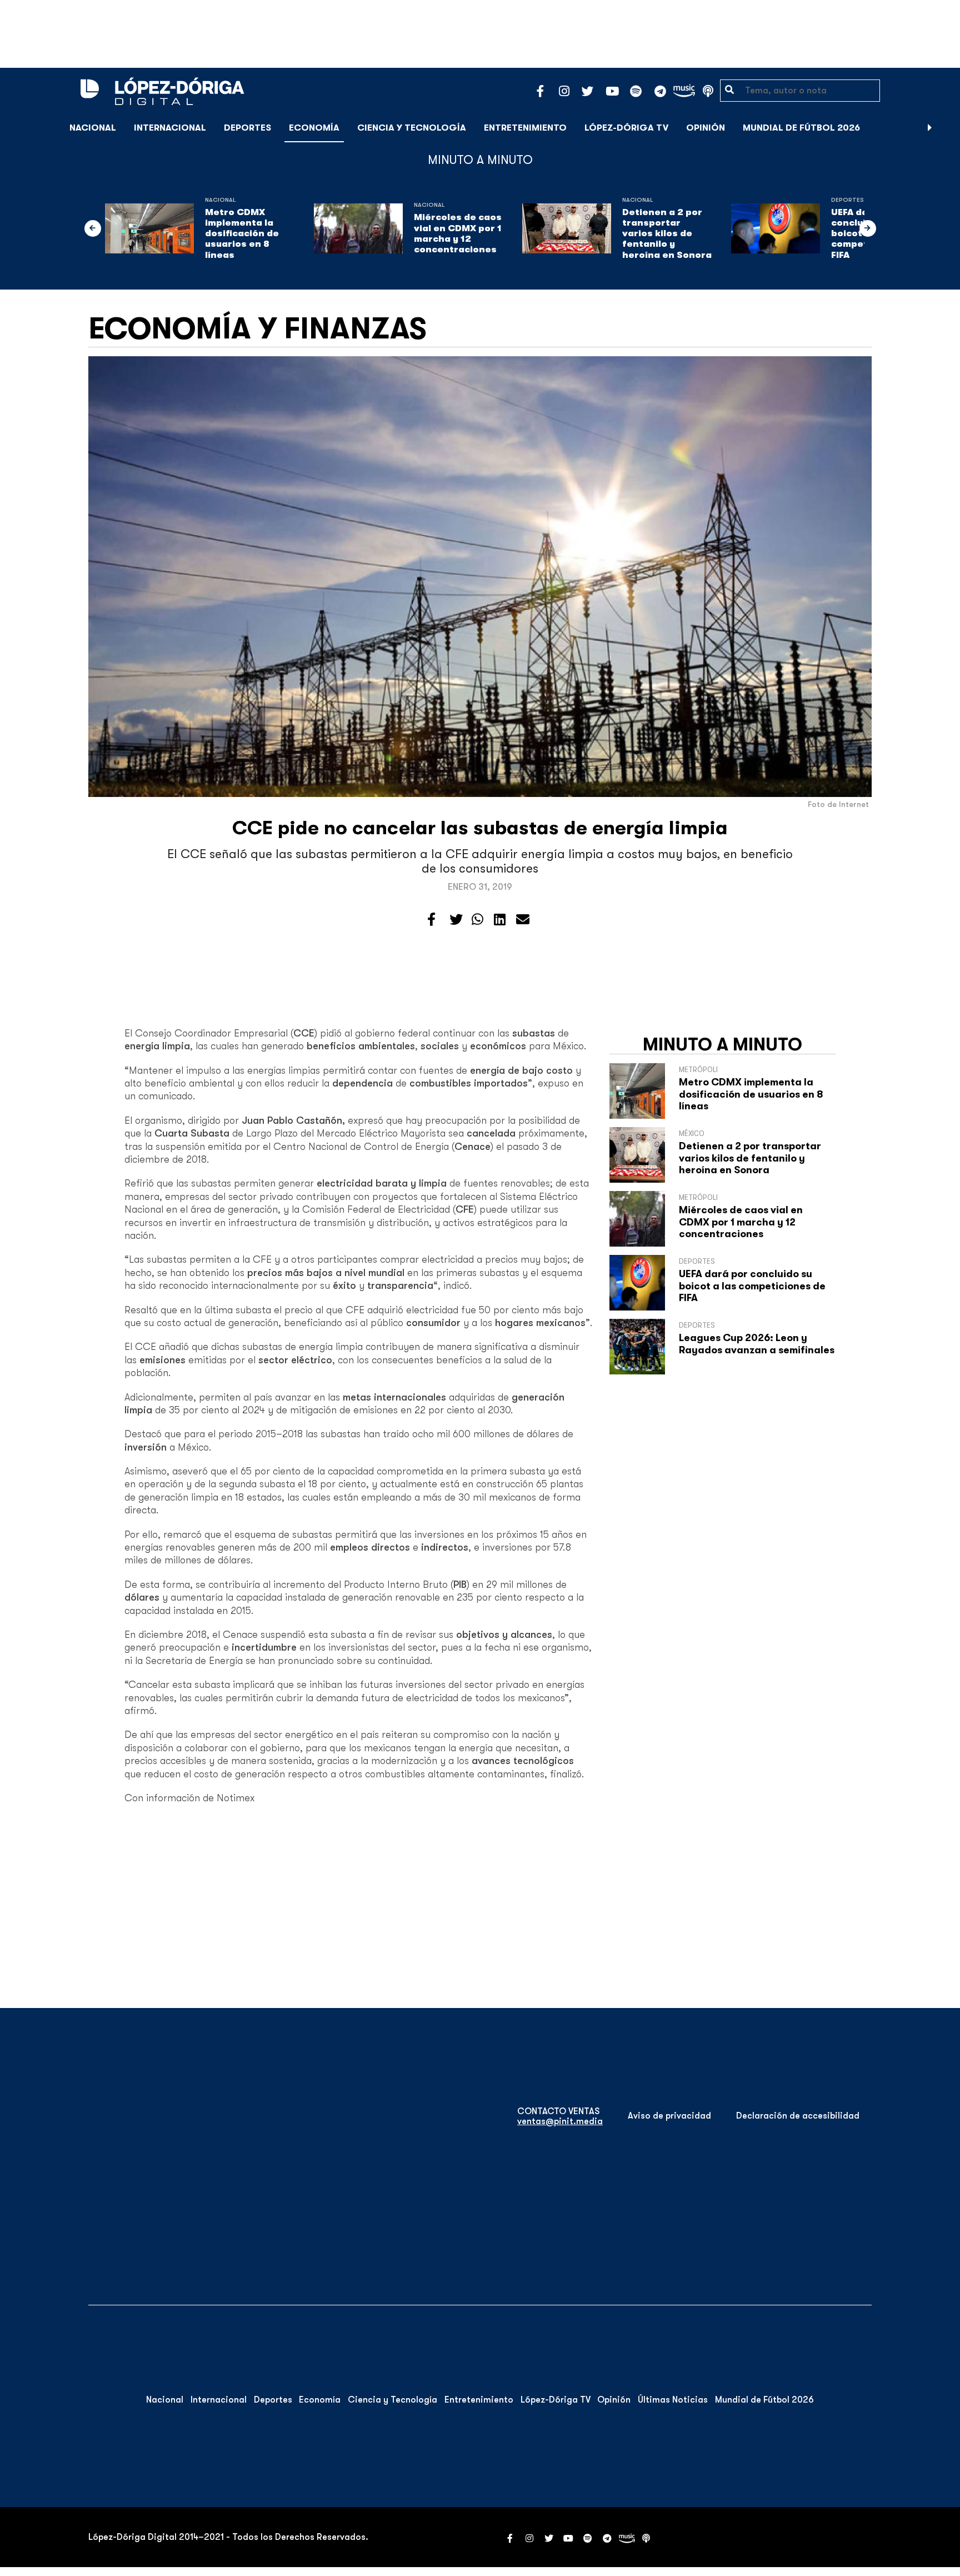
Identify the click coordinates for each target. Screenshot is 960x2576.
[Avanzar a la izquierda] (93, 228)
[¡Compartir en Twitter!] (456, 920)
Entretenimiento (525, 128)
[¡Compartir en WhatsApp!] (477, 920)
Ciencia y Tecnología (412, 128)
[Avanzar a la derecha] (930, 128)
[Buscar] (946, 128)
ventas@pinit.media (560, 2121)
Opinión (706, 128)
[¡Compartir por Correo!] (523, 920)
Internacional (170, 128)
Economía (314, 128)
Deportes (247, 128)
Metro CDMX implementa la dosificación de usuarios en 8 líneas (242, 234)
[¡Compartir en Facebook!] (431, 920)
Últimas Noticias (673, 2400)
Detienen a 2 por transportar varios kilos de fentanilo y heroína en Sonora (667, 234)
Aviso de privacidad (669, 2116)
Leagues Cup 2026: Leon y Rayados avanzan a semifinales (757, 1344)
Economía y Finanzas (257, 328)
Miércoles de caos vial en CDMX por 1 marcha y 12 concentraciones (458, 233)
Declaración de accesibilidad (798, 2116)
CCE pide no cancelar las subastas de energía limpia (480, 828)
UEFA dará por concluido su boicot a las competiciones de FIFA (752, 1286)
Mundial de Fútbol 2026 (801, 128)
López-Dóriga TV (626, 128)
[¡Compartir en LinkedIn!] (500, 920)
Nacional (93, 128)
